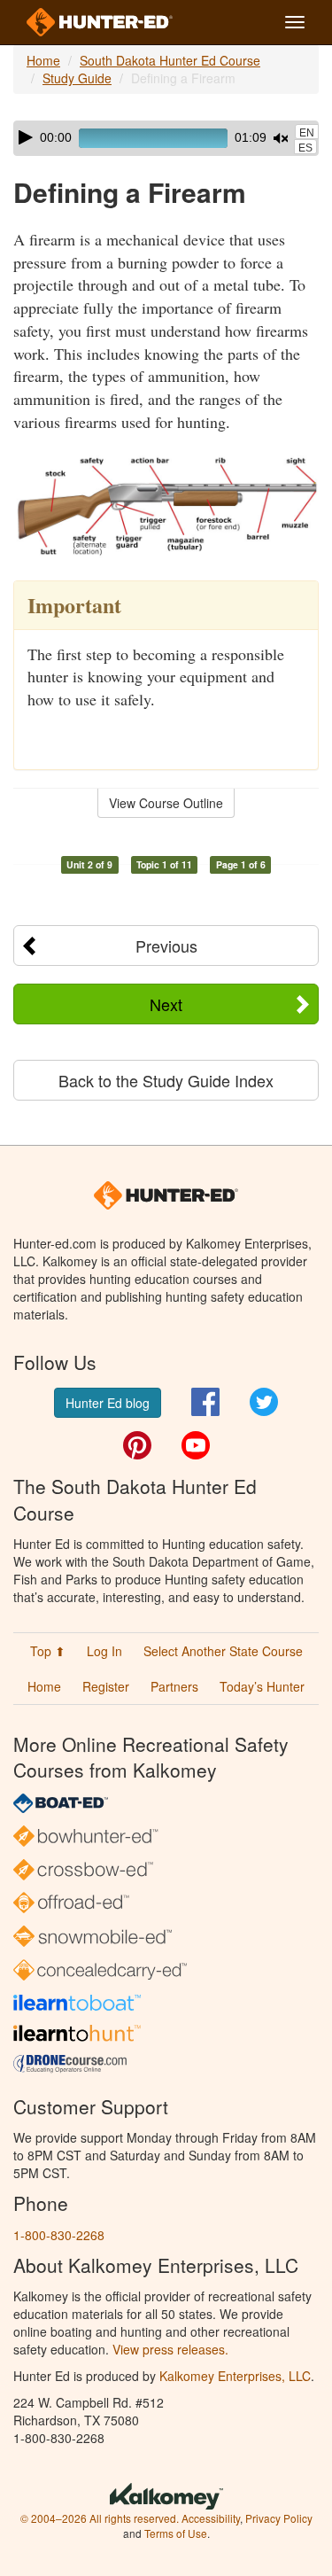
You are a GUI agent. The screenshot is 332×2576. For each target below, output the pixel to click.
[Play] (26, 137)
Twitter (264, 1402)
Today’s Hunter (262, 1686)
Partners (174, 1686)
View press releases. (170, 2349)
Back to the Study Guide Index (166, 1080)
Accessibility (211, 2518)
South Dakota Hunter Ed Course (170, 60)
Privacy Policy (279, 2518)
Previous (166, 946)
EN (307, 133)
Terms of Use (176, 2533)
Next (166, 1004)
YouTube (196, 1445)
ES (305, 148)
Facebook (205, 1402)
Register (106, 1686)
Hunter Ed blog (108, 1403)
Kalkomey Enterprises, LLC (235, 2376)
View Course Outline (166, 803)
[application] (166, 138)
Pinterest (137, 1445)
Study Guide (77, 78)
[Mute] (281, 138)
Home (43, 60)
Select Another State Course (223, 1651)
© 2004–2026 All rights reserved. (100, 2518)
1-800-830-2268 (59, 2235)
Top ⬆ (48, 1651)
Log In (104, 1651)
